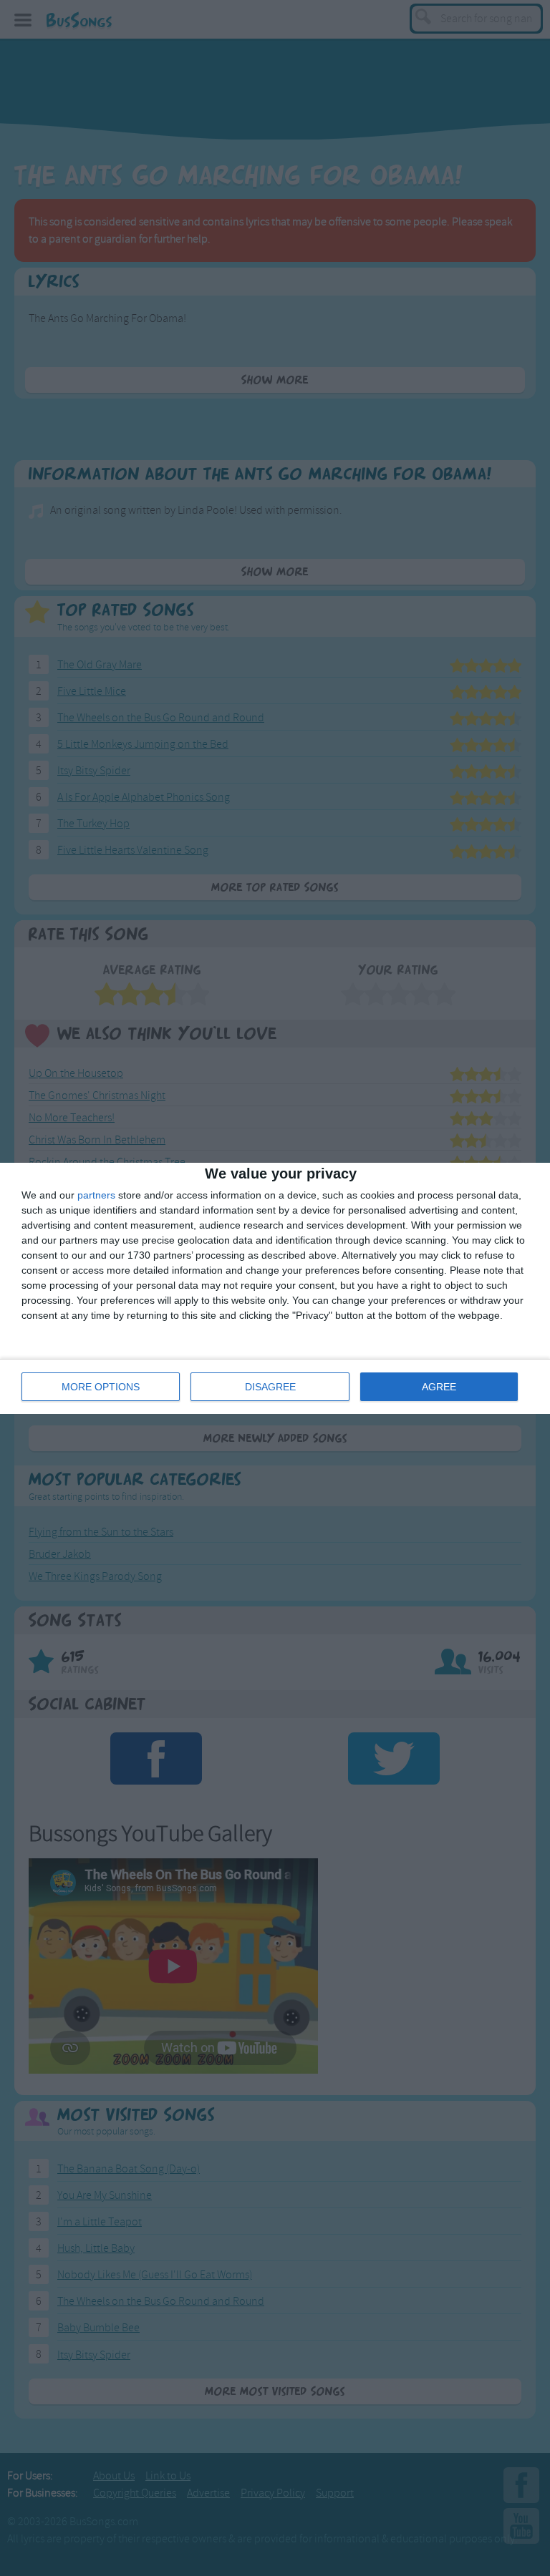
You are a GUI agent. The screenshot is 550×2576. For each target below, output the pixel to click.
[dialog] (275, 1288)
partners (96, 1195)
